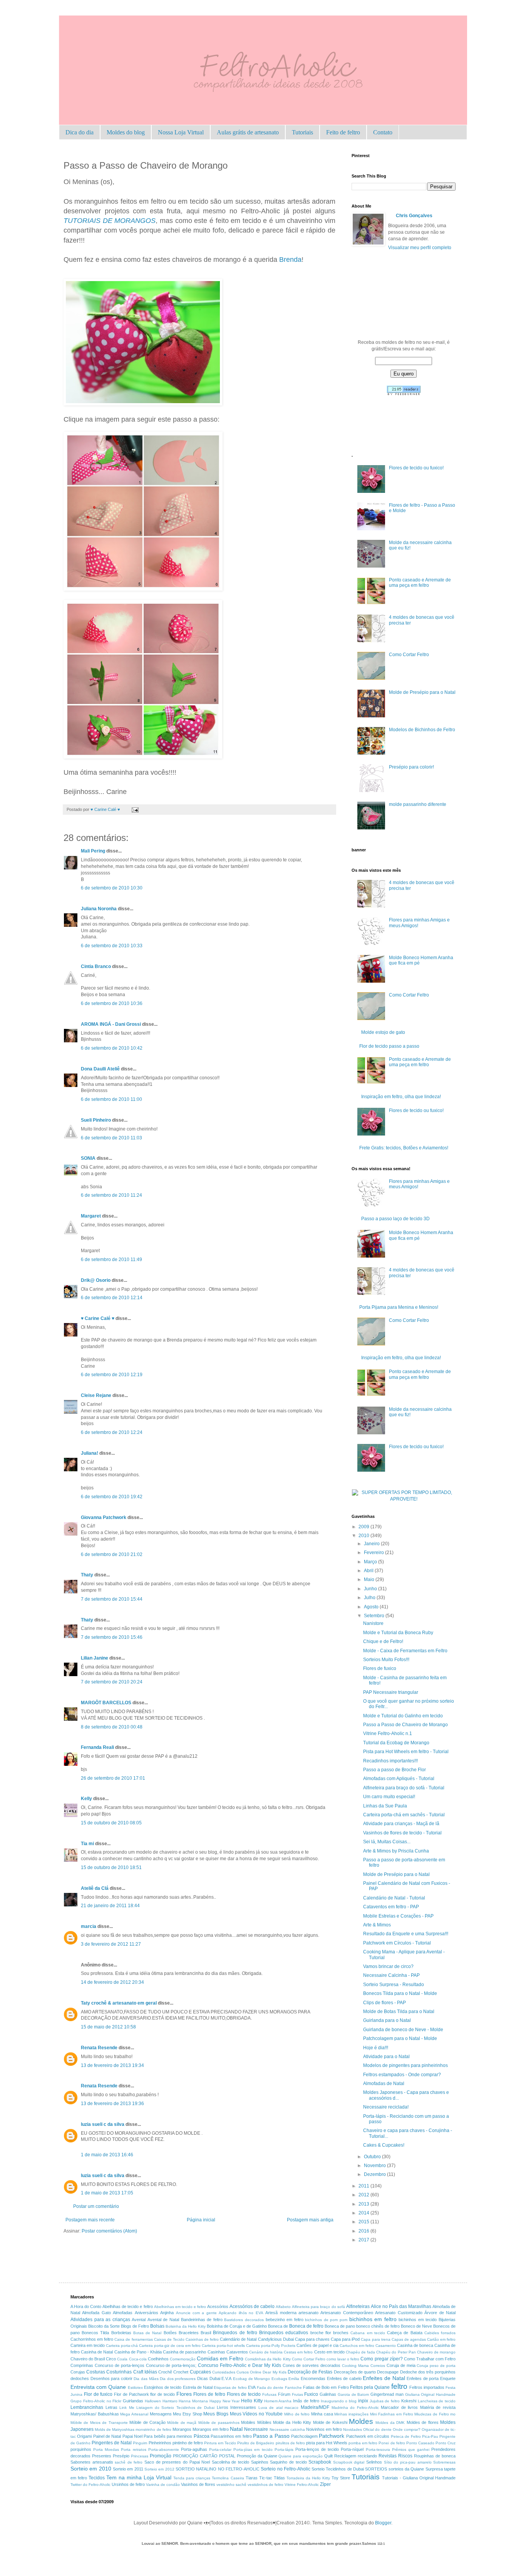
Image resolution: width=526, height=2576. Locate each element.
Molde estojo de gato (383, 1032)
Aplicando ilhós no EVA (241, 2313)
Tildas (279, 2478)
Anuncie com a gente (196, 2313)
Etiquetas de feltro (230, 2388)
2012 (364, 2195)
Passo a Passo (271, 2436)
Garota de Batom (353, 2394)
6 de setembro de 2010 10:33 (112, 946)
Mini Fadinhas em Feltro (392, 2414)
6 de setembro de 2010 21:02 (112, 1554)
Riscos (405, 2456)
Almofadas (123, 2313)
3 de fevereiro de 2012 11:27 (111, 1944)
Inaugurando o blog (339, 2401)
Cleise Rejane (96, 1395)
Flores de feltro (209, 2394)
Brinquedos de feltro (235, 2333)
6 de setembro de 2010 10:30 (112, 888)
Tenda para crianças (192, 2478)
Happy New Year (225, 2401)
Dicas (203, 2378)
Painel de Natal (107, 2436)
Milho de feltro (297, 2414)
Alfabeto (283, 2307)
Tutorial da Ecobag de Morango (396, 1743)
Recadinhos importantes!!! (390, 1761)
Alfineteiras (358, 2306)
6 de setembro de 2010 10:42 (112, 1048)
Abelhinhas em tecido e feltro (180, 2307)
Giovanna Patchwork (104, 1517)
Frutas (297, 2394)
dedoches (80, 2378)
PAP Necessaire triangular (391, 1692)
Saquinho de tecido (288, 2462)
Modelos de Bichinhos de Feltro (422, 730)
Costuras (96, 2372)
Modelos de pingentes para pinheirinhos (405, 2065)
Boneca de (278, 2326)
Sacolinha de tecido (230, 2462)
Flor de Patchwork (131, 2394)
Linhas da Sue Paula (385, 1806)
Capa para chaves (312, 2339)
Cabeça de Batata (405, 2333)
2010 (364, 1536)
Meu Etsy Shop (187, 2414)
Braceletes (189, 2333)
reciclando (367, 2456)
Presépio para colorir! (411, 767)
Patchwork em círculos (368, 2436)
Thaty (87, 1575)
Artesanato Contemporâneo (347, 2313)
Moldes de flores (423, 2422)
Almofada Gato (96, 2313)
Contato (383, 132)
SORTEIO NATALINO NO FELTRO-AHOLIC (218, 2469)
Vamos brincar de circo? (388, 1966)
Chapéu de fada (360, 2352)
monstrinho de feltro (153, 2429)
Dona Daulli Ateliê (100, 1069)
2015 (364, 2222)
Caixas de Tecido (169, 2339)
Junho (371, 1589)
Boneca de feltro (306, 2326)
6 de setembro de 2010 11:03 (111, 1138)
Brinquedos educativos (284, 2333)
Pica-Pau (430, 2436)
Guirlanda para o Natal (387, 2020)
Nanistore (373, 1623)
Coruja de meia (401, 2365)
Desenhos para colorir (111, 2378)
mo (453, 2414)
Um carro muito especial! (389, 1797)
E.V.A (226, 2378)
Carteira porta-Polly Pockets (271, 2346)
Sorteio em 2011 (128, 2469)
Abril (369, 1571)
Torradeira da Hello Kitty (308, 2478)
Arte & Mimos (377, 1925)
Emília (294, 2379)
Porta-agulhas (194, 2449)
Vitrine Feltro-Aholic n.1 (388, 1734)
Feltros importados (427, 2387)
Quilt (328, 2456)
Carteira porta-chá (122, 2346)
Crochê (165, 2372)
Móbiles (264, 2422)
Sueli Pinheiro (96, 1120)
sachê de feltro (129, 2462)
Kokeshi (409, 2401)
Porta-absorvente (164, 2450)
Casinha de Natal (97, 2352)
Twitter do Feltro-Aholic (90, 2485)
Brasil (206, 2333)
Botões (170, 2333)
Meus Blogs (216, 2414)
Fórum (284, 2394)
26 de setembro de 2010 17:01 (113, 1778)
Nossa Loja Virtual (181, 132)
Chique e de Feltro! (383, 1641)
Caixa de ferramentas (133, 2339)
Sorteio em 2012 (159, 2469)
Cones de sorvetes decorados (312, 2365)
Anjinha (167, 2313)
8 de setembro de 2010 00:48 (112, 1727)
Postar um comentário (96, 2206)
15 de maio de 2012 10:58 (108, 2027)
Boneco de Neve (416, 2326)
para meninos (179, 2436)
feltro (399, 2386)
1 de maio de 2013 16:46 (107, 2155)
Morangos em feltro (211, 2429)
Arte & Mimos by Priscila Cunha (396, 1851)
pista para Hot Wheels (327, 2443)
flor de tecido (162, 2394)
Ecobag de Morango (251, 2379)
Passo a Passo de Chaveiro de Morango (405, 1725)
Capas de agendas (409, 2339)
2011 (364, 2186)
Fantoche (293, 2388)
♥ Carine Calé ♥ (98, 1318)
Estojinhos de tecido (163, 2387)
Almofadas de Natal (384, 2084)
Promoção (161, 2456)
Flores (184, 2394)
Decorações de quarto (355, 2372)
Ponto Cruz (446, 2443)
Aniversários (147, 2313)
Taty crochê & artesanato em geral (119, 2003)
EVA (252, 2387)
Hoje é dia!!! (376, 2048)
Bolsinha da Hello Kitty (186, 2326)
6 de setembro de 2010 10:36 (112, 1003)
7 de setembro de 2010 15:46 (112, 1637)
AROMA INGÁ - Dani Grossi (111, 1024)
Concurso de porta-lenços (120, 2365)
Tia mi (87, 1844)
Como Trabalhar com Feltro (430, 2359)
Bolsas (157, 2326)
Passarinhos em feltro (231, 2436)
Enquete (448, 2378)
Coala (122, 2359)
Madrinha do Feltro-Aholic (355, 2408)
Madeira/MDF (315, 2407)
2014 (364, 2213)
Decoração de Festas (310, 2372)
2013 (364, 2204)
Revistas (388, 2456)
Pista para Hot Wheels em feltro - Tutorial (406, 1752)
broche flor (321, 2333)
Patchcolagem (304, 2436)
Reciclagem (345, 2456)
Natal (236, 2429)
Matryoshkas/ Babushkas (95, 2414)
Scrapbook (320, 2462)
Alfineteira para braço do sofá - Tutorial (404, 1788)
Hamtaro (170, 2401)
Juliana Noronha (99, 909)
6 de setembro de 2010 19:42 (112, 1497)
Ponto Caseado (420, 2443)
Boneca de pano (340, 2326)
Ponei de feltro (392, 2443)
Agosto (372, 1607)
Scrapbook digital (349, 2462)
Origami (84, 2436)
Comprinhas (82, 2365)
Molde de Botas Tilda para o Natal (399, 2012)
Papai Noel (132, 2436)
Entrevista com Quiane (98, 2387)
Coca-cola (138, 2359)
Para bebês (154, 2436)
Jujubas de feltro (385, 2401)
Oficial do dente (377, 2429)
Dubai (215, 2378)
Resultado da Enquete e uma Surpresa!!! (406, 1934)
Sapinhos (260, 2462)
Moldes (361, 2421)
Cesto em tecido (329, 2352)
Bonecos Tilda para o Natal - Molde (400, 1993)
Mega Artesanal (134, 2414)
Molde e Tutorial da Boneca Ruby (398, 1633)
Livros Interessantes (237, 2407)
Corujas (78, 2372)
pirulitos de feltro (290, 2443)
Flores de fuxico (380, 1668)
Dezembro (375, 2174)
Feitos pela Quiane (370, 2387)
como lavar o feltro (343, 2359)
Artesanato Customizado (399, 2313)
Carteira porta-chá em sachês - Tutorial (404, 1815)
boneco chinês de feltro (378, 2326)
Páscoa (202, 2436)
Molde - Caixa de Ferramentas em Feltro (405, 1651)
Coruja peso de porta (436, 2366)
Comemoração (183, 2359)
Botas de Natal (147, 2333)
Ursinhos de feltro (128, 2484)
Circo (111, 2359)
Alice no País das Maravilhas (401, 2306)
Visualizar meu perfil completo (420, 248)
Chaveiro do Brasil (88, 2359)
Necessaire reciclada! (386, 2107)
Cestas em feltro (298, 2352)
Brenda (290, 260)
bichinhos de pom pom (326, 2320)
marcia (89, 1926)
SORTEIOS (376, 2469)
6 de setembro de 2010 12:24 (112, 1432)
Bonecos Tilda (95, 2333)
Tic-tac (266, 2478)
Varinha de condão (163, 2485)
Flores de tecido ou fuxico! (416, 468)
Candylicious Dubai (276, 2339)
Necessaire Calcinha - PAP (391, 1975)
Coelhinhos (158, 2359)
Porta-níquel (352, 2449)
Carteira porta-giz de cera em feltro (170, 2346)
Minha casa (322, 2414)
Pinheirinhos (160, 2443)
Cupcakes (200, 2372)
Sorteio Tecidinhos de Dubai (338, 2469)
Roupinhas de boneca (435, 2456)
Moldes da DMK (390, 2423)
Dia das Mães (146, 2379)
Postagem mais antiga (310, 2220)
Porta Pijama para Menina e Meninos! (399, 1307)
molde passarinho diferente (418, 804)
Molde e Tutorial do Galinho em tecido (403, 1716)
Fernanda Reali (97, 1747)
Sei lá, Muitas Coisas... (387, 1842)
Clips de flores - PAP (384, 2003)
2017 (364, 2240)
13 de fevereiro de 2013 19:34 (112, 2065)
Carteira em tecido (88, 2345)
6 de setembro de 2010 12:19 (112, 1375)
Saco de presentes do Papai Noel (177, 2462)
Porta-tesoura (378, 2450)
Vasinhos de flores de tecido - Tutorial (402, 1833)
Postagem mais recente (90, 2220)
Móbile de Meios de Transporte (99, 2423)
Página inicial (201, 2220)
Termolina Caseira (228, 2478)
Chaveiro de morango (436, 2352)
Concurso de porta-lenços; (171, 2365)
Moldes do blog (126, 132)
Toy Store (341, 2478)
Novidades (353, 2429)
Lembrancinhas (87, 2407)
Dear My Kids (274, 2372)
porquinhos (81, 2449)
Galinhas (328, 2394)
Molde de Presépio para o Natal (422, 692)
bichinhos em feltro (373, 2319)
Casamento (386, 2346)
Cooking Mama (355, 2366)
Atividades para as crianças (100, 2320)
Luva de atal (271, 2408)
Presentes (102, 2456)
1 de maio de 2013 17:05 (107, 2193)
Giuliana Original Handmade (431, 2394)
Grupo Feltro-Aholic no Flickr (96, 2401)
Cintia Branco (96, 966)
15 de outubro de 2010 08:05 (111, 1823)
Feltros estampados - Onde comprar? (402, 2075)
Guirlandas (133, 2401)
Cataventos (237, 2352)
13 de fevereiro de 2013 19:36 (112, 2104)
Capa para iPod (345, 2339)
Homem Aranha (278, 2401)
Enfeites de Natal (384, 2378)
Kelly (86, 1799)
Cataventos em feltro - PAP (391, 1907)
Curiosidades (224, 2372)
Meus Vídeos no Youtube (256, 2414)
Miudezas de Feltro (431, 2414)
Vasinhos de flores (198, 2484)
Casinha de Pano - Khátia (138, 2352)
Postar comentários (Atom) (109, 2231)
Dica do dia (80, 132)
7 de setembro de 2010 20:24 (112, 1682)
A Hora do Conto (86, 2306)
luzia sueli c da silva (103, 2124)
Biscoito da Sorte (104, 2326)
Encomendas (313, 2378)
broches (341, 2333)
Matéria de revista (438, 2407)
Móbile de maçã (182, 2423)
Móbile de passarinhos (219, 2423)
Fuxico (311, 2394)
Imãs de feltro (306, 2401)
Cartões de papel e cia (317, 2345)
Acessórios (218, 2306)
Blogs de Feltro (135, 2326)
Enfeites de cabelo (344, 2378)
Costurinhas (119, 2372)
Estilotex (135, 2388)
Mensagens (161, 2414)
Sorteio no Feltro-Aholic (286, 2469)
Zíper (325, 2484)
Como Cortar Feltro (409, 655)
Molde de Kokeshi (330, 2422)
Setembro (375, 1616)
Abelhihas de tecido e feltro (127, 2306)
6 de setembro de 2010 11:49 (111, 1260)
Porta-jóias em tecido (253, 2450)
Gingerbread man (387, 2394)
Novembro (375, 2166)
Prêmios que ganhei (411, 2450)
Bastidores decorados (244, 2320)
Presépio (121, 2456)
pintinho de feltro (188, 2443)
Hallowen (153, 2401)
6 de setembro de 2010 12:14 (112, 1298)
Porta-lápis (284, 2450)
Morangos (182, 2429)
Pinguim (140, 2443)
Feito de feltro (343, 132)
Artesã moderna (281, 2313)
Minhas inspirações (351, 2414)
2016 (364, 2231)
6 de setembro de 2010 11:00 (111, 1099)
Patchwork (332, 2436)
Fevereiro (374, 1553)
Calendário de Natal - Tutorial (394, 1898)
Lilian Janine (95, 1658)
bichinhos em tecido (418, 2320)
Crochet (181, 2372)
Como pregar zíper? (381, 2359)
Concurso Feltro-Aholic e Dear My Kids (239, 2365)
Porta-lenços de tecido (317, 2449)
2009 (364, 1527)
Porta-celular (220, 2450)
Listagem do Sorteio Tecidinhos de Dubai (175, 2408)
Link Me (127, 2408)
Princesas (140, 2456)
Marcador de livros (399, 2407)
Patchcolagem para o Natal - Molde (400, 2038)
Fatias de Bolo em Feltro (326, 2387)
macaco (291, 2408)
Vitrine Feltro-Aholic (302, 2485)
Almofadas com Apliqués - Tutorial (399, 1779)
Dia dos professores (178, 2379)
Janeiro (372, 1544)
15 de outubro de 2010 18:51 (111, 1868)
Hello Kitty (252, 2401)
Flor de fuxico (98, 2394)
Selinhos (374, 2462)
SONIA (88, 1158)
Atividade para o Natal (386, 2057)
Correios (378, 2366)
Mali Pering (93, 851)
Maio (370, 1579)
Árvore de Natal (440, 2313)
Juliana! (90, 1453)
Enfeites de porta (423, 2378)
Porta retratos (133, 2450)
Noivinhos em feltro (324, 2429)
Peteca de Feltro (406, 2436)
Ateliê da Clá (95, 1888)
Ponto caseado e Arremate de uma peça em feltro (420, 583)
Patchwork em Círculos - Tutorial (397, 1943)
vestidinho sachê (231, 2485)
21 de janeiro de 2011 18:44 (110, 1906)
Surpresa (434, 2469)
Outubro (373, 2157)
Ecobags (279, 2379)
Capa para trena (375, 2339)
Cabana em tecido (368, 2333)
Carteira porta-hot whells (223, 2346)
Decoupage (388, 2372)
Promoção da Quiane (257, 2456)
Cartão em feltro (441, 2339)
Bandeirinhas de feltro (202, 2320)
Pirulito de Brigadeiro (256, 2443)
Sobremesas (444, 2462)
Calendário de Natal (238, 2339)
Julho (370, 1598)
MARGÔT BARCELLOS (106, 1703)
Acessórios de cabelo (252, 2306)
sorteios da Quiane (406, 2469)
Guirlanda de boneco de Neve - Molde (403, 2030)
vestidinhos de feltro (266, 2485)
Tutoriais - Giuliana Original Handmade (419, 2478)
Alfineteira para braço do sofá (318, 2307)
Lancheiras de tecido (437, 2401)
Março (371, 1562)
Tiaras (252, 2478)
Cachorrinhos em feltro (92, 2339)
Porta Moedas (106, 2450)
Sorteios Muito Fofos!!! (386, 1660)
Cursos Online (249, 2372)
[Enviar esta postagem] (134, 809)
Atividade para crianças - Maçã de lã (401, 1824)
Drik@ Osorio (96, 1280)
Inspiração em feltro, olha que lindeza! (401, 1097)
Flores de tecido (244, 2394)
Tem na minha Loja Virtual (139, 2477)
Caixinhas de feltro (202, 2339)
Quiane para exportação (301, 2456)
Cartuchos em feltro (357, 2346)
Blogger (383, 2523)
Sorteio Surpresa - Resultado (394, 1985)
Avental (139, 2320)
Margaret (91, 1216)
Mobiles (248, 2422)
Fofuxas (269, 2394)
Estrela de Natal (198, 2387)
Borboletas (121, 2333)
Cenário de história (266, 2352)
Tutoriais (302, 132)
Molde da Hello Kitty (292, 2422)
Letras (111, 2407)
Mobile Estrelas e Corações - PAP (398, 1916)
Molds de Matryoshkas (115, 2429)
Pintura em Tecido (220, 2443)
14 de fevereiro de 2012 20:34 (112, 1982)
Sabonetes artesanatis (92, 2462)
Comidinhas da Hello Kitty (268, 2359)
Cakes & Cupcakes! (384, 2145)
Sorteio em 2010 (91, 2469)
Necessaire (256, 2429)
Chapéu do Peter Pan (396, 2352)
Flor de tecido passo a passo (389, 1046)
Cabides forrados (440, 2333)
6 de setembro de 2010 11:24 (111, 1195)
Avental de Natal (163, 2320)
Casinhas (216, 2352)
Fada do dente (270, 2388)
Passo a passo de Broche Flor (394, 1770)
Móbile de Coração (147, 2422)
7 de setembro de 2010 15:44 (112, 1599)
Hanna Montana (193, 2401)
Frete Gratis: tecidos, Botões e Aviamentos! (404, 1148)
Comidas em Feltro (220, 2358)
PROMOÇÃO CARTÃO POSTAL (204, 2456)
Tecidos (97, 2478)
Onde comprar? (407, 2429)
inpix (363, 2401)
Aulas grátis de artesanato (248, 132)
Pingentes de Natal (112, 2443)
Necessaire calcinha (287, 2429)
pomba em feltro (363, 2443)
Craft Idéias (145, 2372)
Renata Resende (99, 2048)
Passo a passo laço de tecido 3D (395, 1219)
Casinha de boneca (415, 2345)
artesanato (308, 2313)
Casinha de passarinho (184, 2352)
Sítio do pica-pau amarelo (408, 2462)
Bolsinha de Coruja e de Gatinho (237, 2326)
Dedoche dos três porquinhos (428, 2372)
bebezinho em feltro (285, 2320)
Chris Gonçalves (414, 216)
